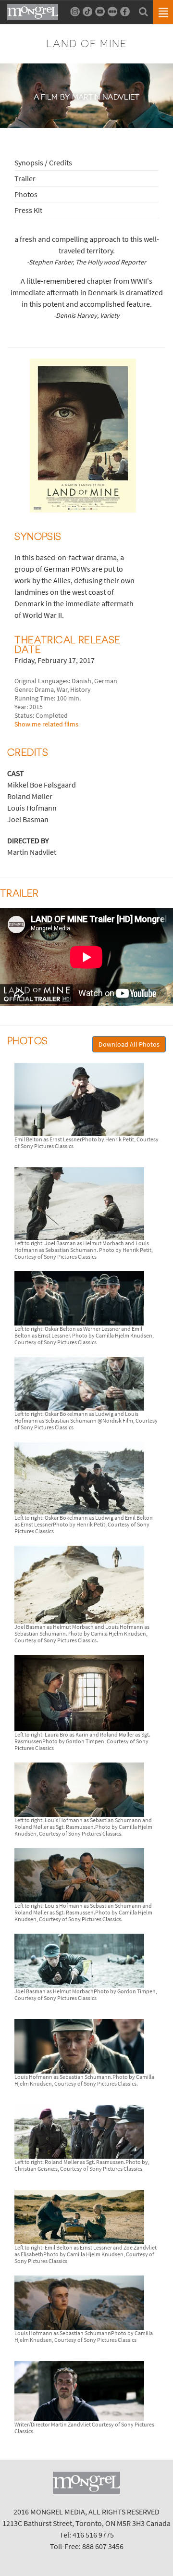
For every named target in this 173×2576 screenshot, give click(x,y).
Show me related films (46, 724)
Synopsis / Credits (43, 163)
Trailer (25, 178)
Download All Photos (129, 1044)
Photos (26, 194)
